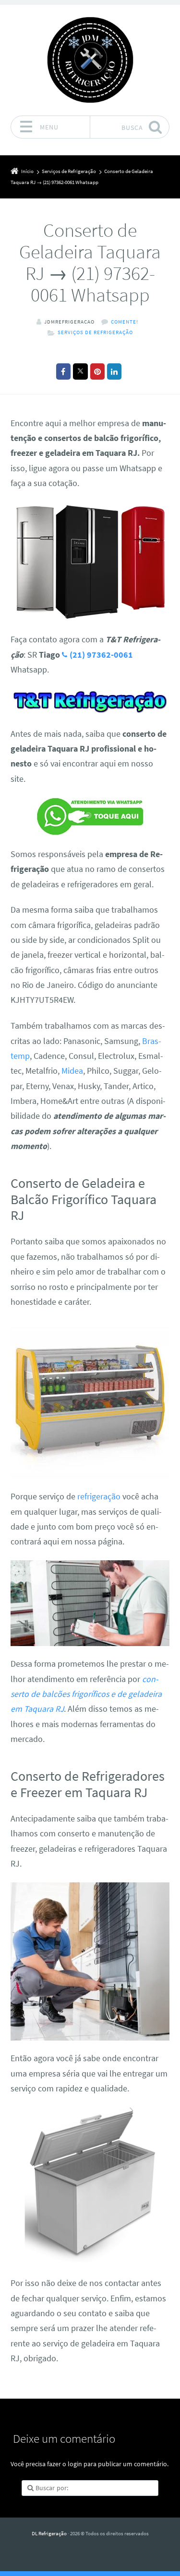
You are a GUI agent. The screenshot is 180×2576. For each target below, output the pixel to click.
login (75, 2464)
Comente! (125, 322)
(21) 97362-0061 (101, 655)
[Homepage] (90, 60)
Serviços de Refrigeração (95, 332)
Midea (72, 1071)
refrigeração (99, 1497)
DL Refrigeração (49, 2533)
